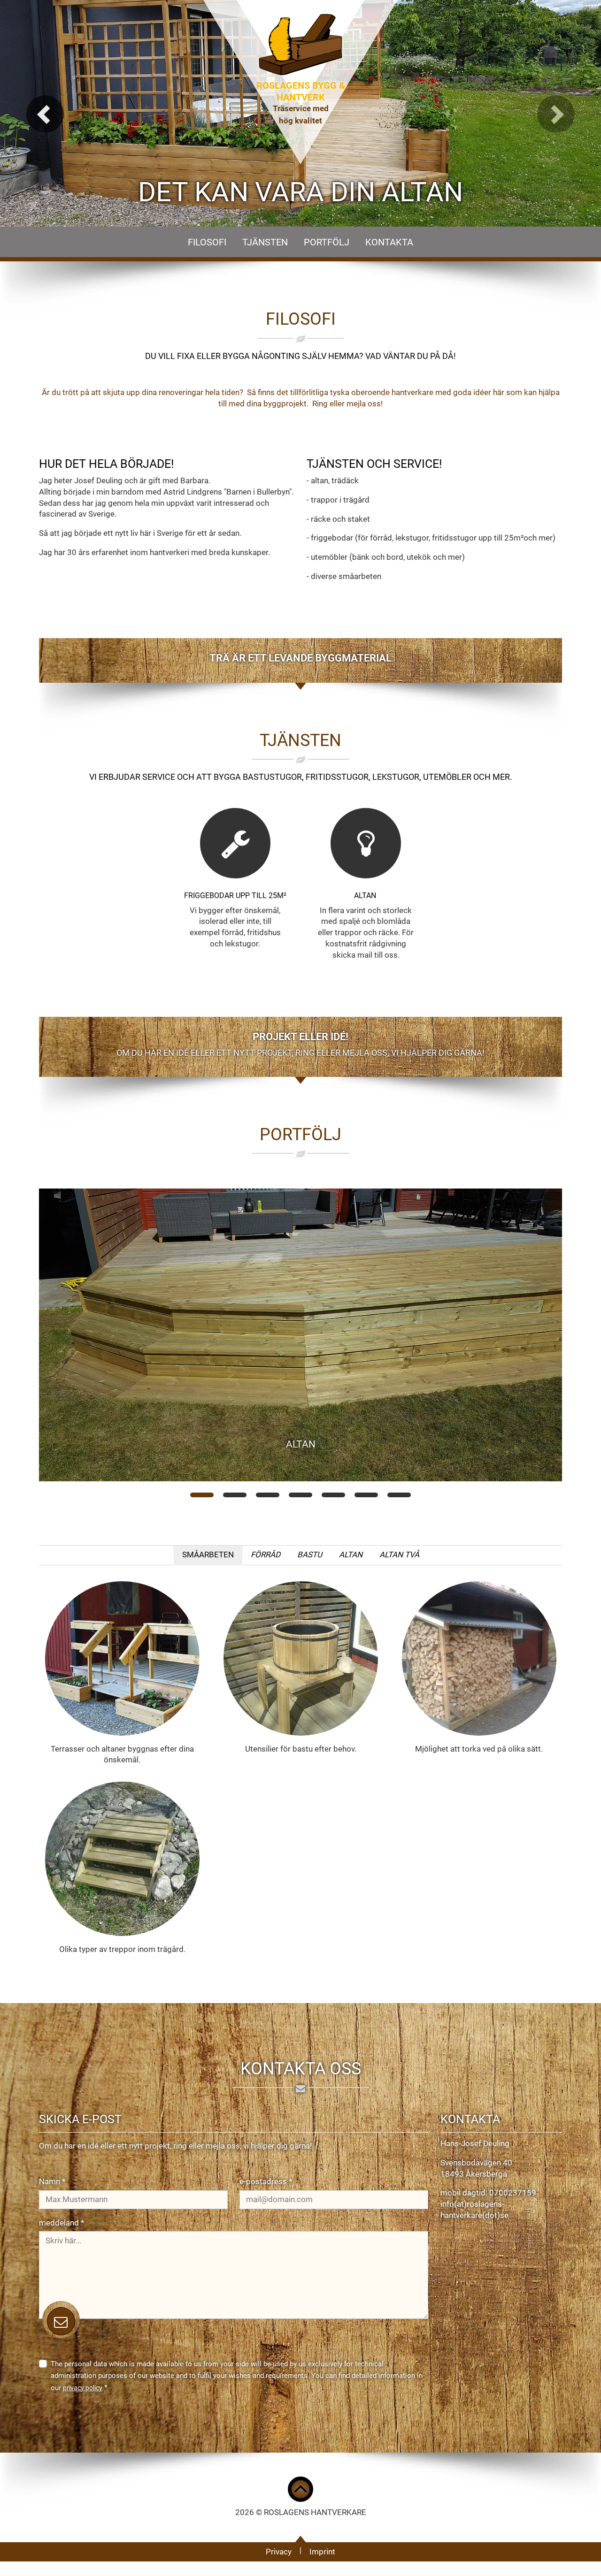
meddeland (62, 2223)
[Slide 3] (268, 1495)
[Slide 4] (300, 1495)
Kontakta (389, 242)
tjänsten (265, 242)
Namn (52, 2181)
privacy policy (83, 2388)
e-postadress (266, 2181)
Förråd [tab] (266, 1555)
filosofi (207, 242)
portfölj (327, 242)
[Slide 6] (366, 1495)
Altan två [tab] (399, 1555)
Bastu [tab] (310, 1555)
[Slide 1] (202, 1495)
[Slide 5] (333, 1495)
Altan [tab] (351, 1555)
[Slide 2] (235, 1495)
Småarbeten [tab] (208, 1555)
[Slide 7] (399, 1495)
